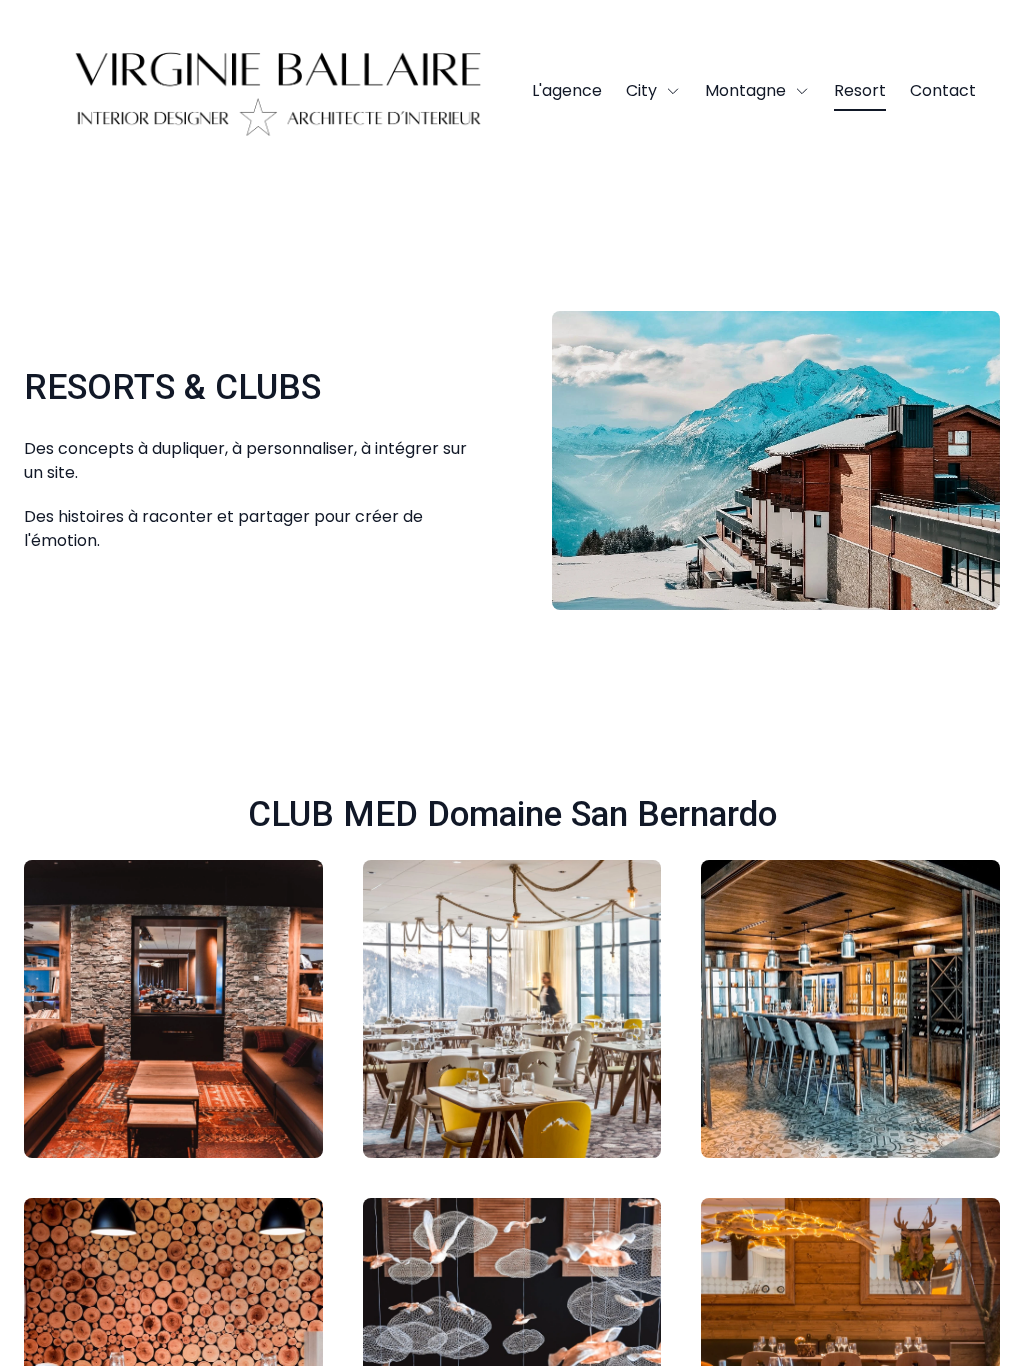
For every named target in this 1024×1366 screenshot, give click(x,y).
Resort (860, 90)
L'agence (567, 90)
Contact (943, 90)
